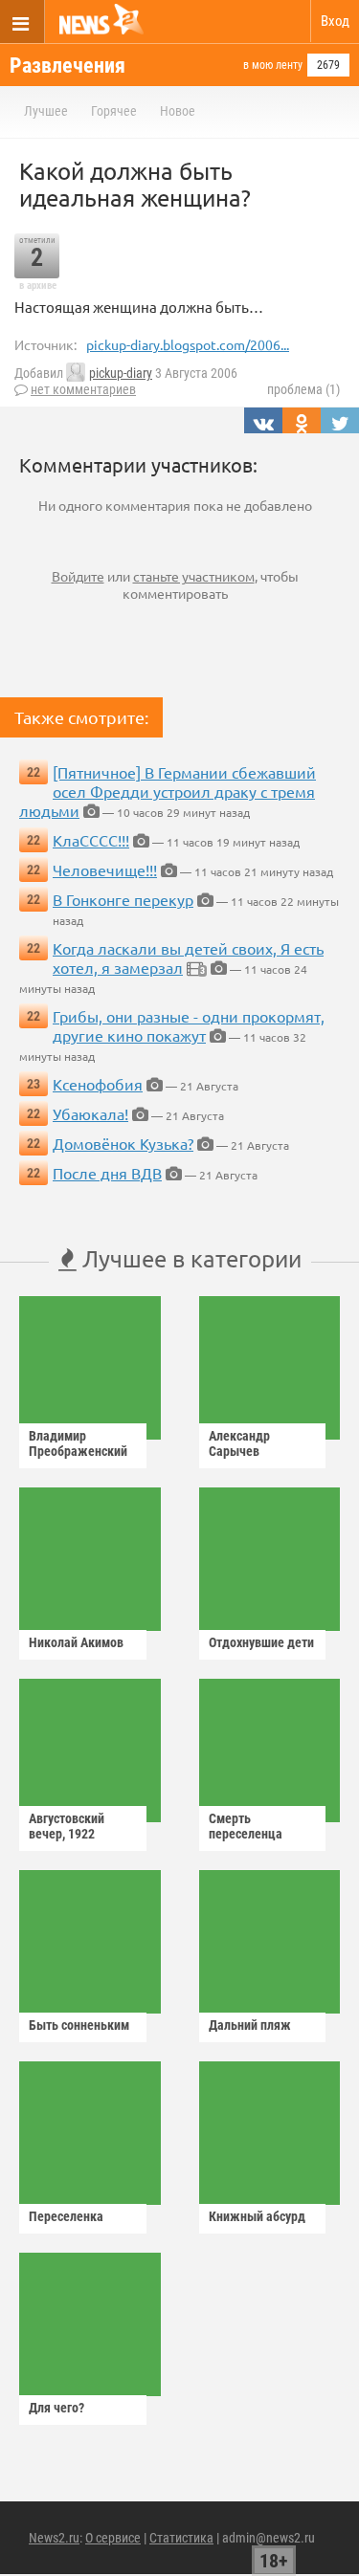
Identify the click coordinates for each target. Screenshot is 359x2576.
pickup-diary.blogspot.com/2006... (188, 344)
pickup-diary (121, 373)
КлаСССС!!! (91, 840)
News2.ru (54, 2538)
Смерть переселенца (246, 1826)
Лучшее (46, 111)
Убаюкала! (90, 1113)
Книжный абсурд (257, 2216)
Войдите (78, 576)
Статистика (181, 2538)
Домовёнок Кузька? (123, 1143)
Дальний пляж (250, 2025)
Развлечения (67, 66)
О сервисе (113, 2538)
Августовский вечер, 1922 (67, 1826)
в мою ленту (273, 65)
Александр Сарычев (239, 1443)
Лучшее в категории (189, 1258)
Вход (335, 21)
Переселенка (66, 2216)
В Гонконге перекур (123, 899)
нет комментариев (83, 389)
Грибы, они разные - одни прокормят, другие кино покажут (189, 1025)
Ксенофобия (98, 1084)
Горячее (114, 111)
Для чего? (56, 2408)
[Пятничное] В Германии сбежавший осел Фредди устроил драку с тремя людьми (168, 791)
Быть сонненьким (79, 2025)
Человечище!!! (105, 870)
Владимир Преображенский (78, 1443)
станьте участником (194, 576)
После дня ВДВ (107, 1173)
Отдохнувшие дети (261, 1642)
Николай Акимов (76, 1642)
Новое (178, 111)
